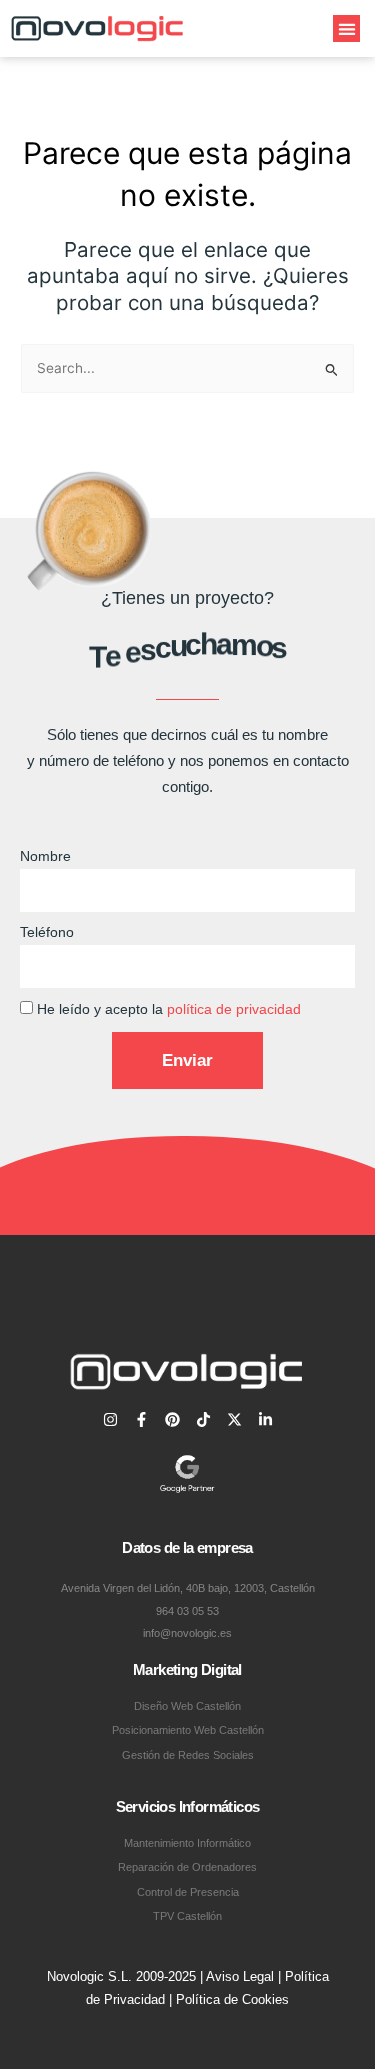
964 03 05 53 (187, 1611)
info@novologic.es (187, 1633)
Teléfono (47, 932)
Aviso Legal (240, 1976)
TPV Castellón (187, 1916)
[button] (346, 28)
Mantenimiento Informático (187, 1843)
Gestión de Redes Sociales (188, 1755)
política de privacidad (234, 1009)
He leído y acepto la (169, 1009)
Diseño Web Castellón (187, 1706)
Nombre (45, 856)
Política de (209, 1999)
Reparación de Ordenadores (187, 1867)
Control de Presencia (188, 1892)
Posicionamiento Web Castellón (188, 1730)
